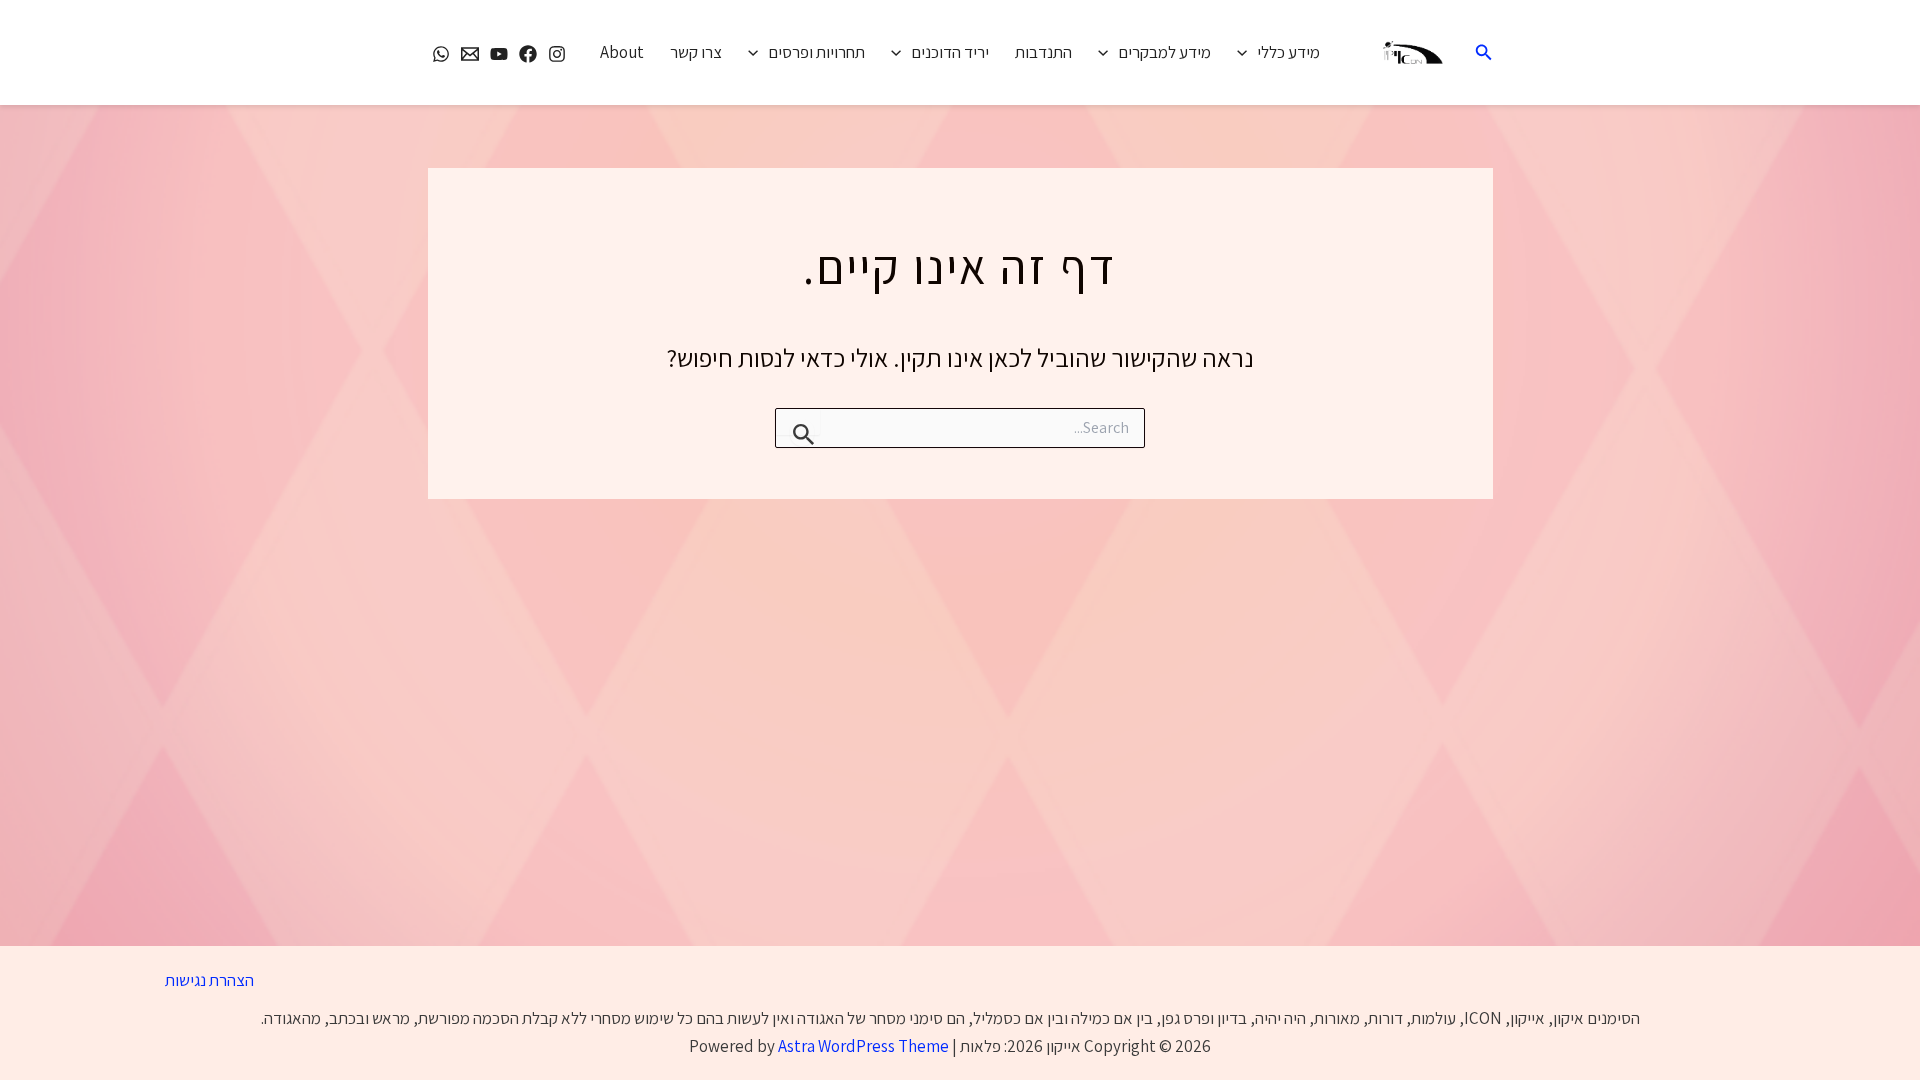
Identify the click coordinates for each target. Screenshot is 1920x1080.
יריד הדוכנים (950, 52)
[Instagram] (557, 54)
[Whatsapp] (441, 54)
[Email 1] (470, 54)
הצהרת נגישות (209, 980)
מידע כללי (1288, 52)
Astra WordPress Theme (863, 1046)
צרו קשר (696, 52)
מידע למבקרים (1164, 52)
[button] (1482, 53)
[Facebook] (528, 54)
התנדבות (1043, 52)
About (622, 52)
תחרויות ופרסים (816, 52)
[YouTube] (499, 54)
